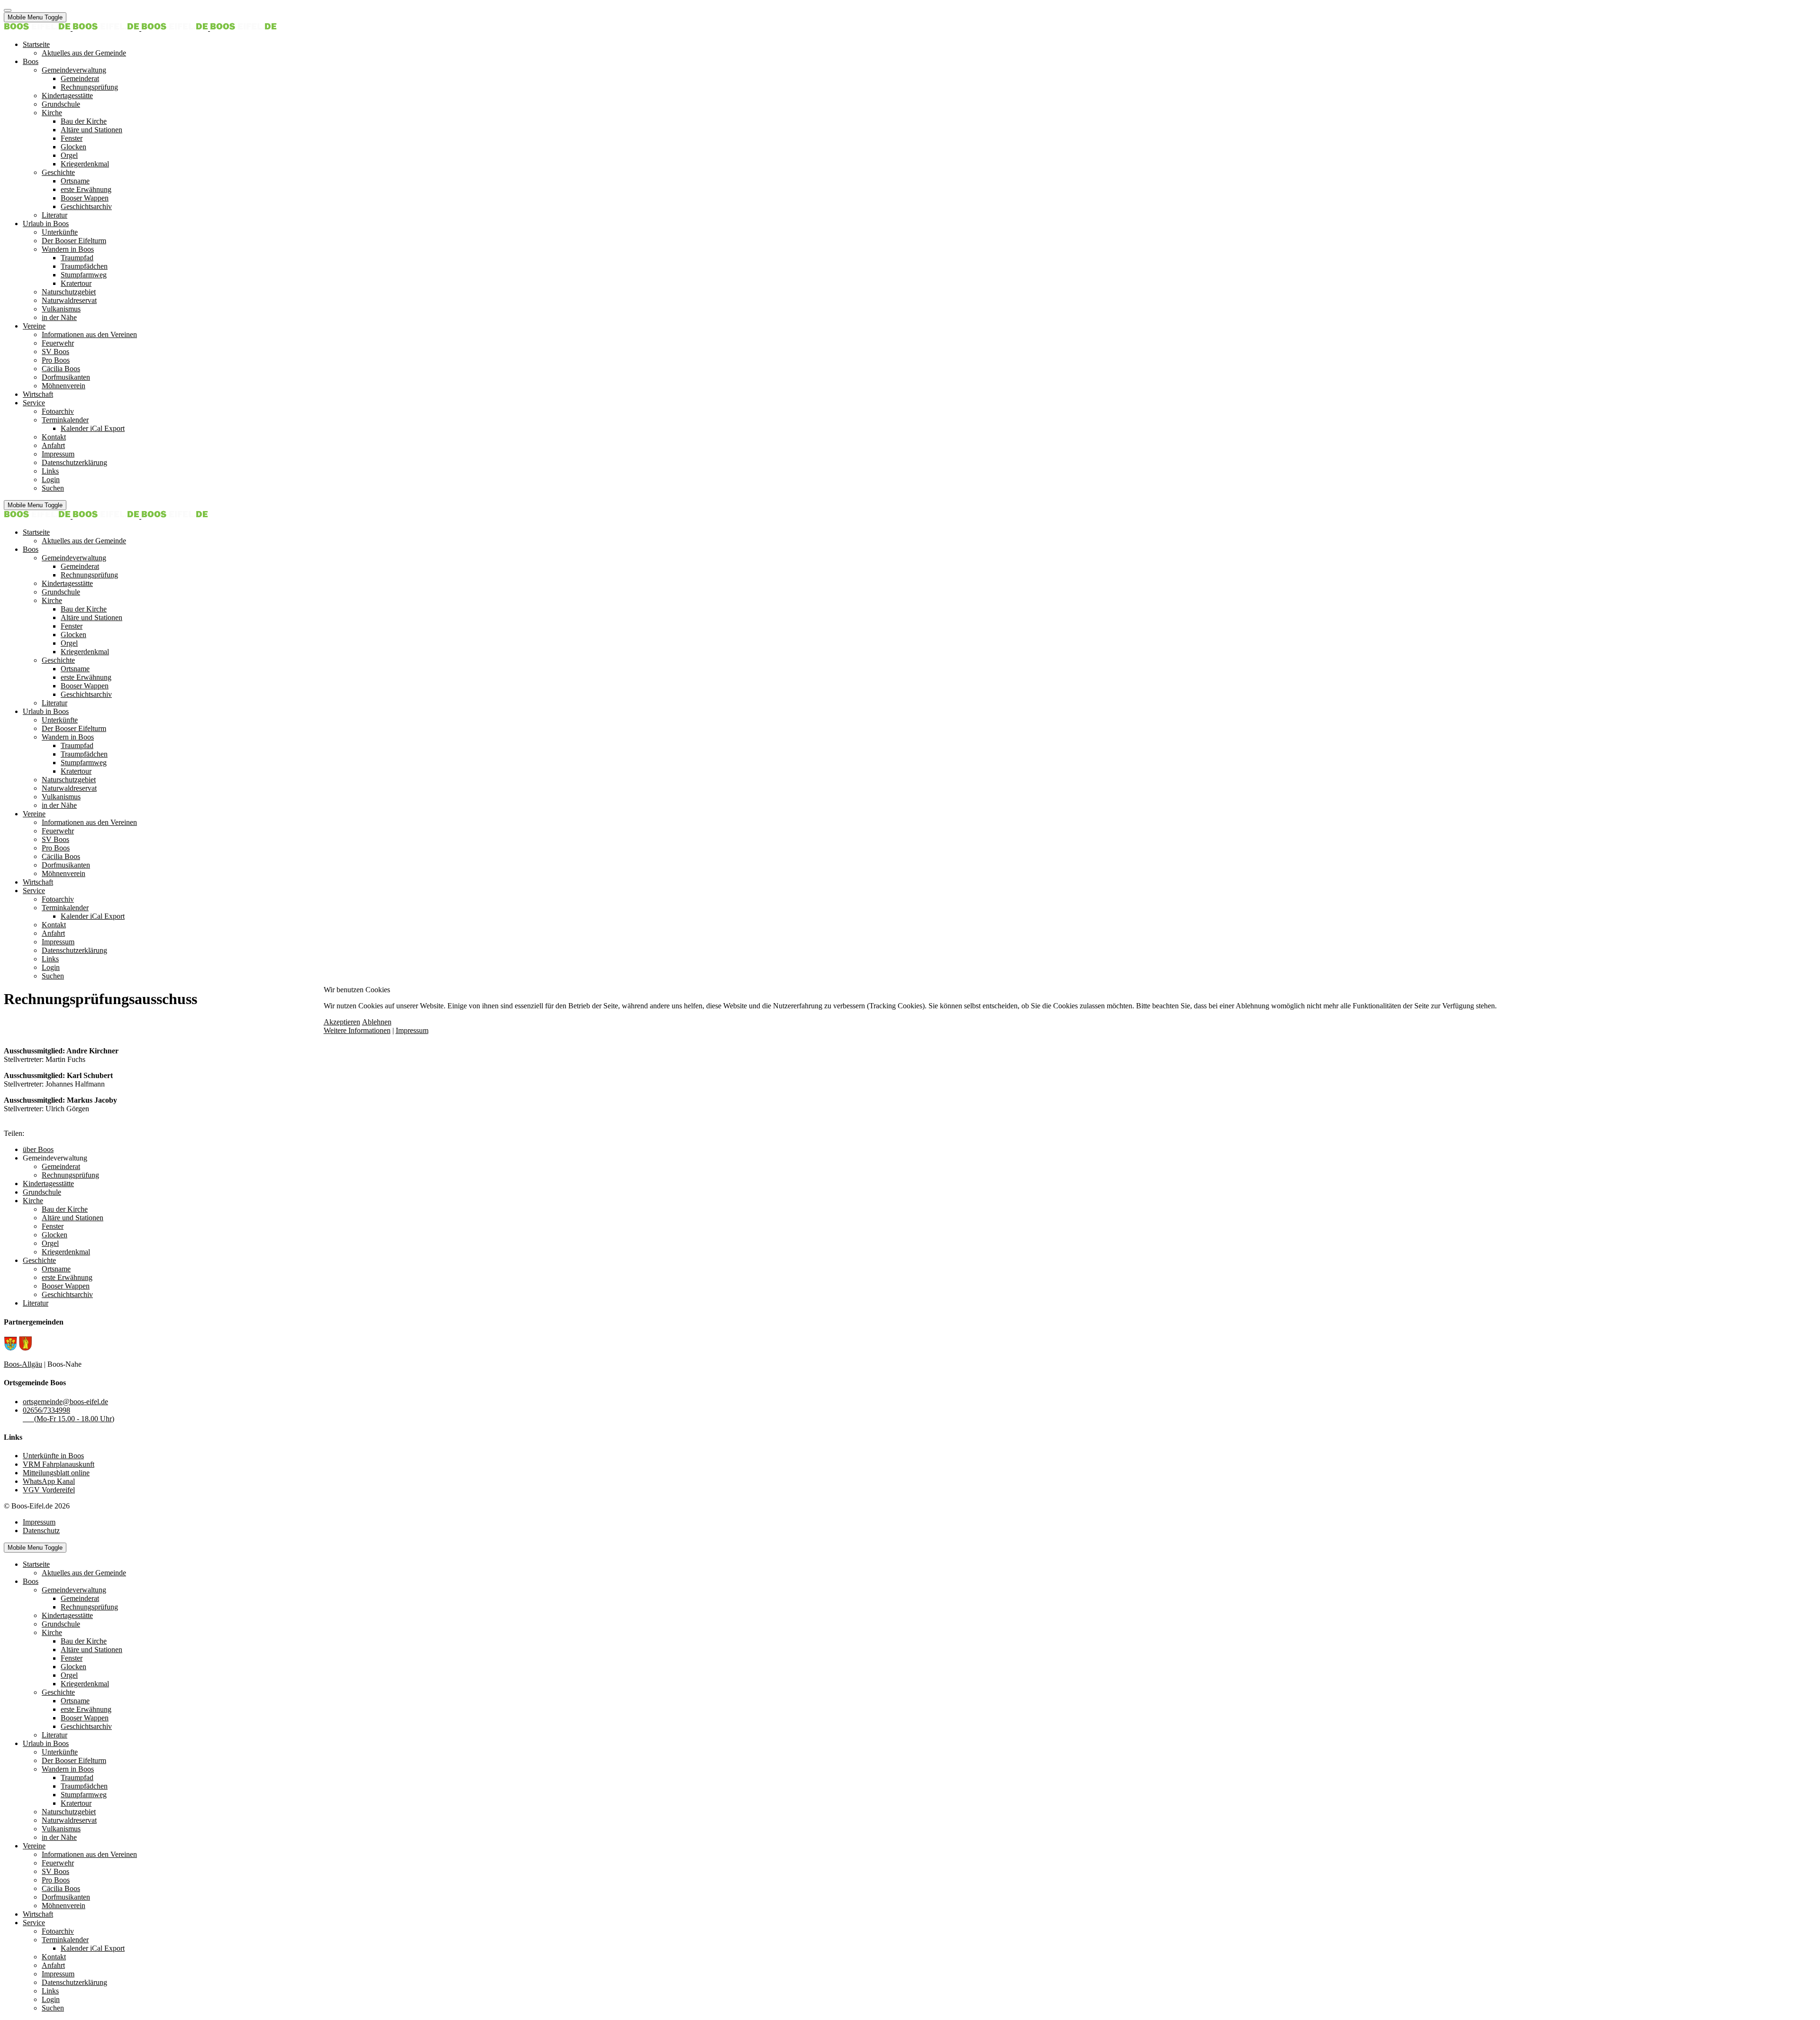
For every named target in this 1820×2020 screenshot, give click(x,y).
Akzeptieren (342, 1022)
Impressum (412, 1030)
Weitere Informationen (357, 1030)
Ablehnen (377, 1022)
